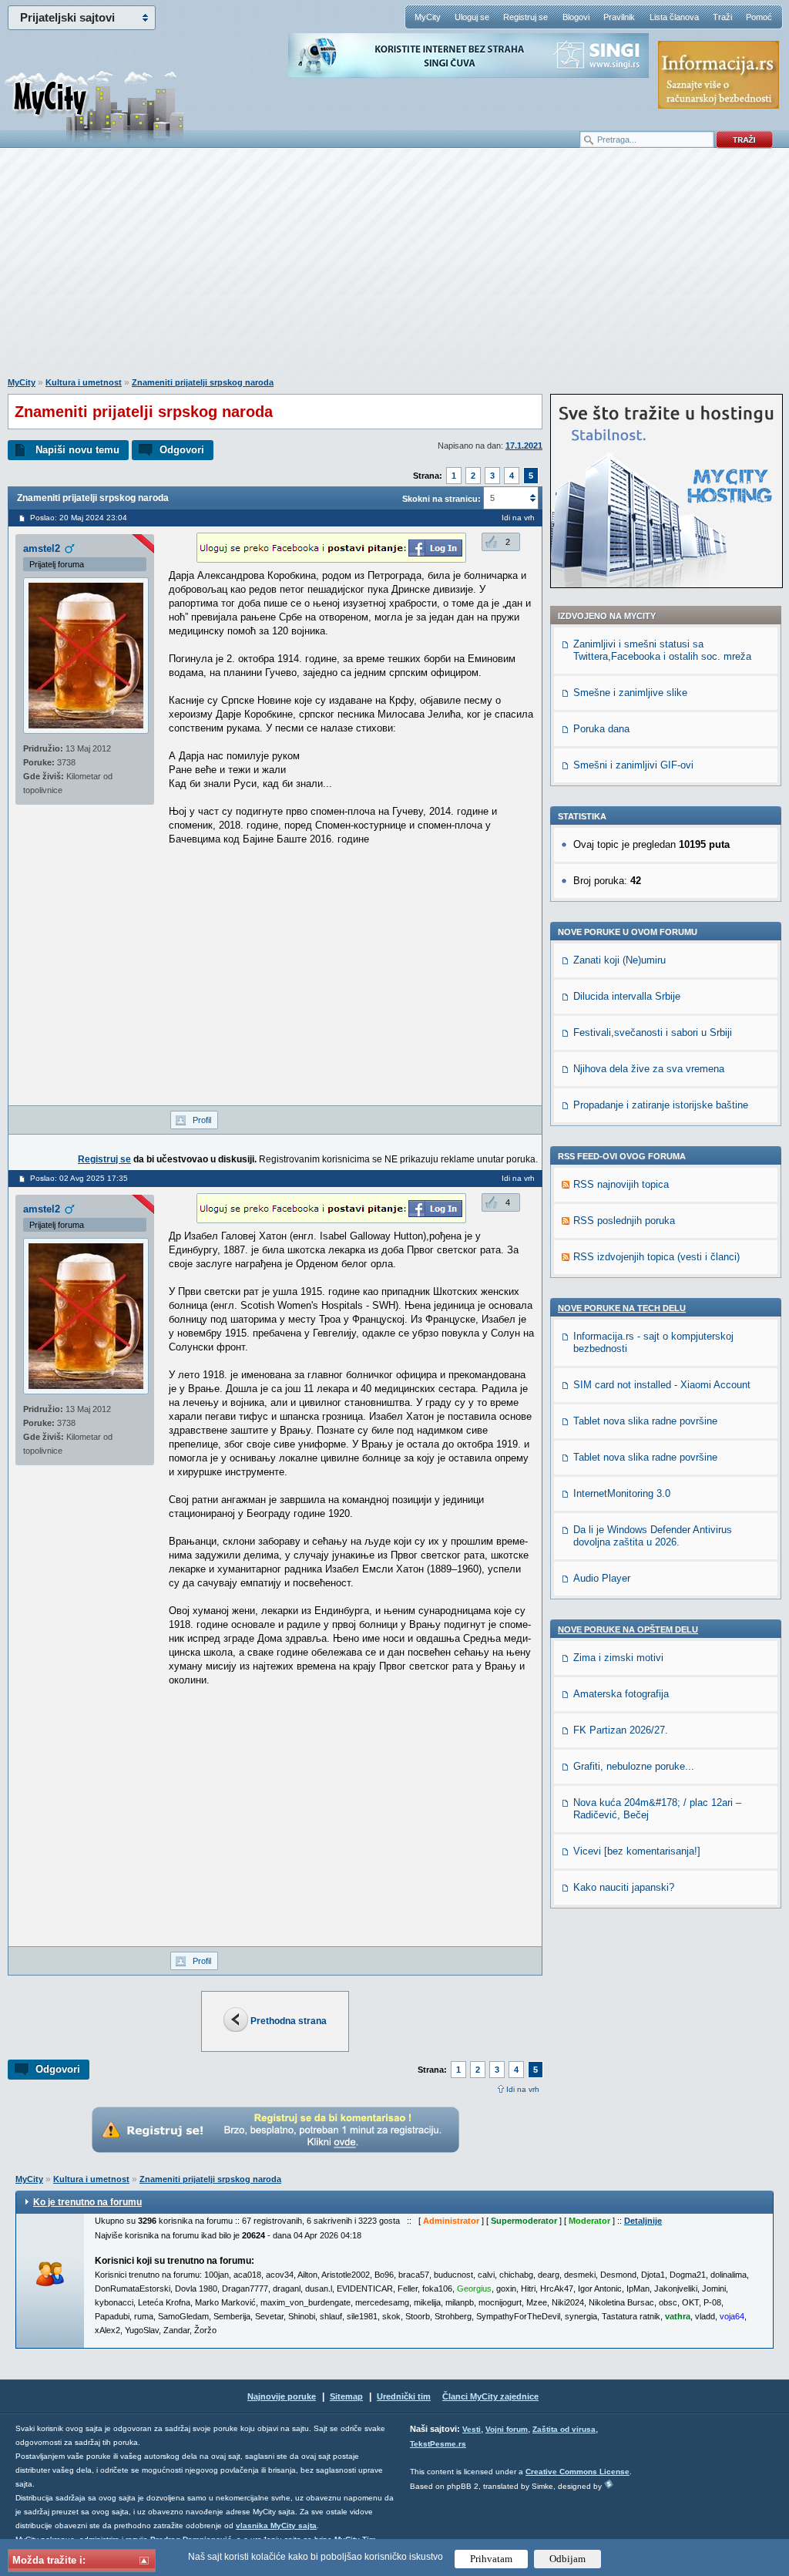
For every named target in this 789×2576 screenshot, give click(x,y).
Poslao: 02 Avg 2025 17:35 (79, 1178)
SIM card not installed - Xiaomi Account (662, 1385)
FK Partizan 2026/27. (621, 1730)
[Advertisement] (394, 271)
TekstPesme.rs (438, 2444)
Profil (202, 1120)
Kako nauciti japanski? (624, 1887)
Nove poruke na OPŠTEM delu (628, 1629)
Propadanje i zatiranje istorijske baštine (661, 1105)
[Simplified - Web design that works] (609, 2484)
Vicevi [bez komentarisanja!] (637, 1851)
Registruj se (525, 17)
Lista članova (674, 17)
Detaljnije (643, 2221)
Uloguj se (472, 17)
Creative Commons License (577, 2472)
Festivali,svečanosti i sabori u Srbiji (653, 1032)
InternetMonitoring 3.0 (622, 1493)
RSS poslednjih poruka (624, 1221)
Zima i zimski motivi (618, 1658)
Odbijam (567, 2559)
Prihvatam (491, 2559)
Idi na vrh (523, 2089)
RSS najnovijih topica (621, 1184)
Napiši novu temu (77, 450)
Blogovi (576, 17)
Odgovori (182, 450)
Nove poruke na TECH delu (622, 1308)
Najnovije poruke (282, 2396)
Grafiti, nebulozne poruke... (634, 1766)
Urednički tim (404, 2396)
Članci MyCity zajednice (490, 2396)
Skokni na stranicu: (442, 499)
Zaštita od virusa (564, 2429)
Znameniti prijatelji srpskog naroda (203, 382)
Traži (722, 17)
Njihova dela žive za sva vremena (649, 1069)
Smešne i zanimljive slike (630, 693)
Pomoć (759, 17)
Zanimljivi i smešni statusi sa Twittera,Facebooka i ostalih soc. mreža (662, 650)
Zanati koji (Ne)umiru (619, 960)
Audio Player (602, 1578)
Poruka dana (601, 729)
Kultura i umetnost (84, 382)
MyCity (428, 17)
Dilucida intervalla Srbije (627, 996)
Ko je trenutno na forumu (87, 2202)
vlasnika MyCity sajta (276, 2526)
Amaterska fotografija (621, 1694)
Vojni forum (507, 2429)
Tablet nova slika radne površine (645, 1421)
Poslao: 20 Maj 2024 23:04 (79, 518)
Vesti (472, 2429)
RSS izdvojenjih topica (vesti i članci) (656, 1257)
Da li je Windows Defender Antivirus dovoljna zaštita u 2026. (653, 1536)
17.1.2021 (524, 446)
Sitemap (346, 2396)
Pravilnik (619, 17)
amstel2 (42, 548)
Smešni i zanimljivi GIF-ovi (633, 765)
